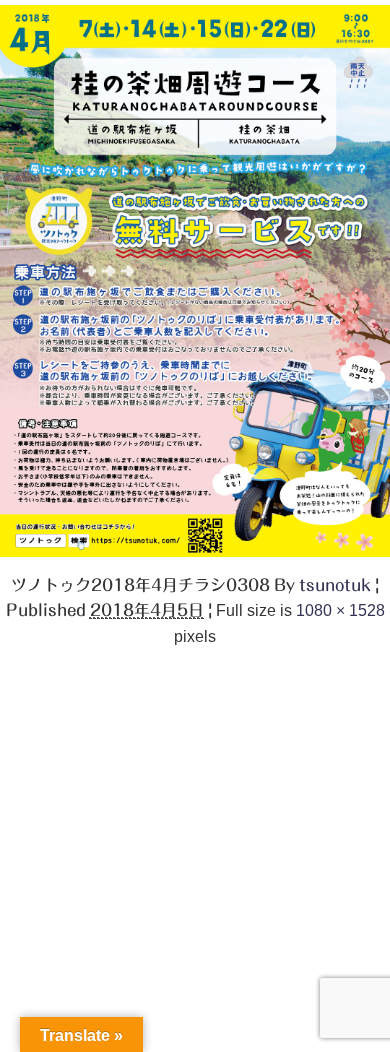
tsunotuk (335, 585)
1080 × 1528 (340, 610)
